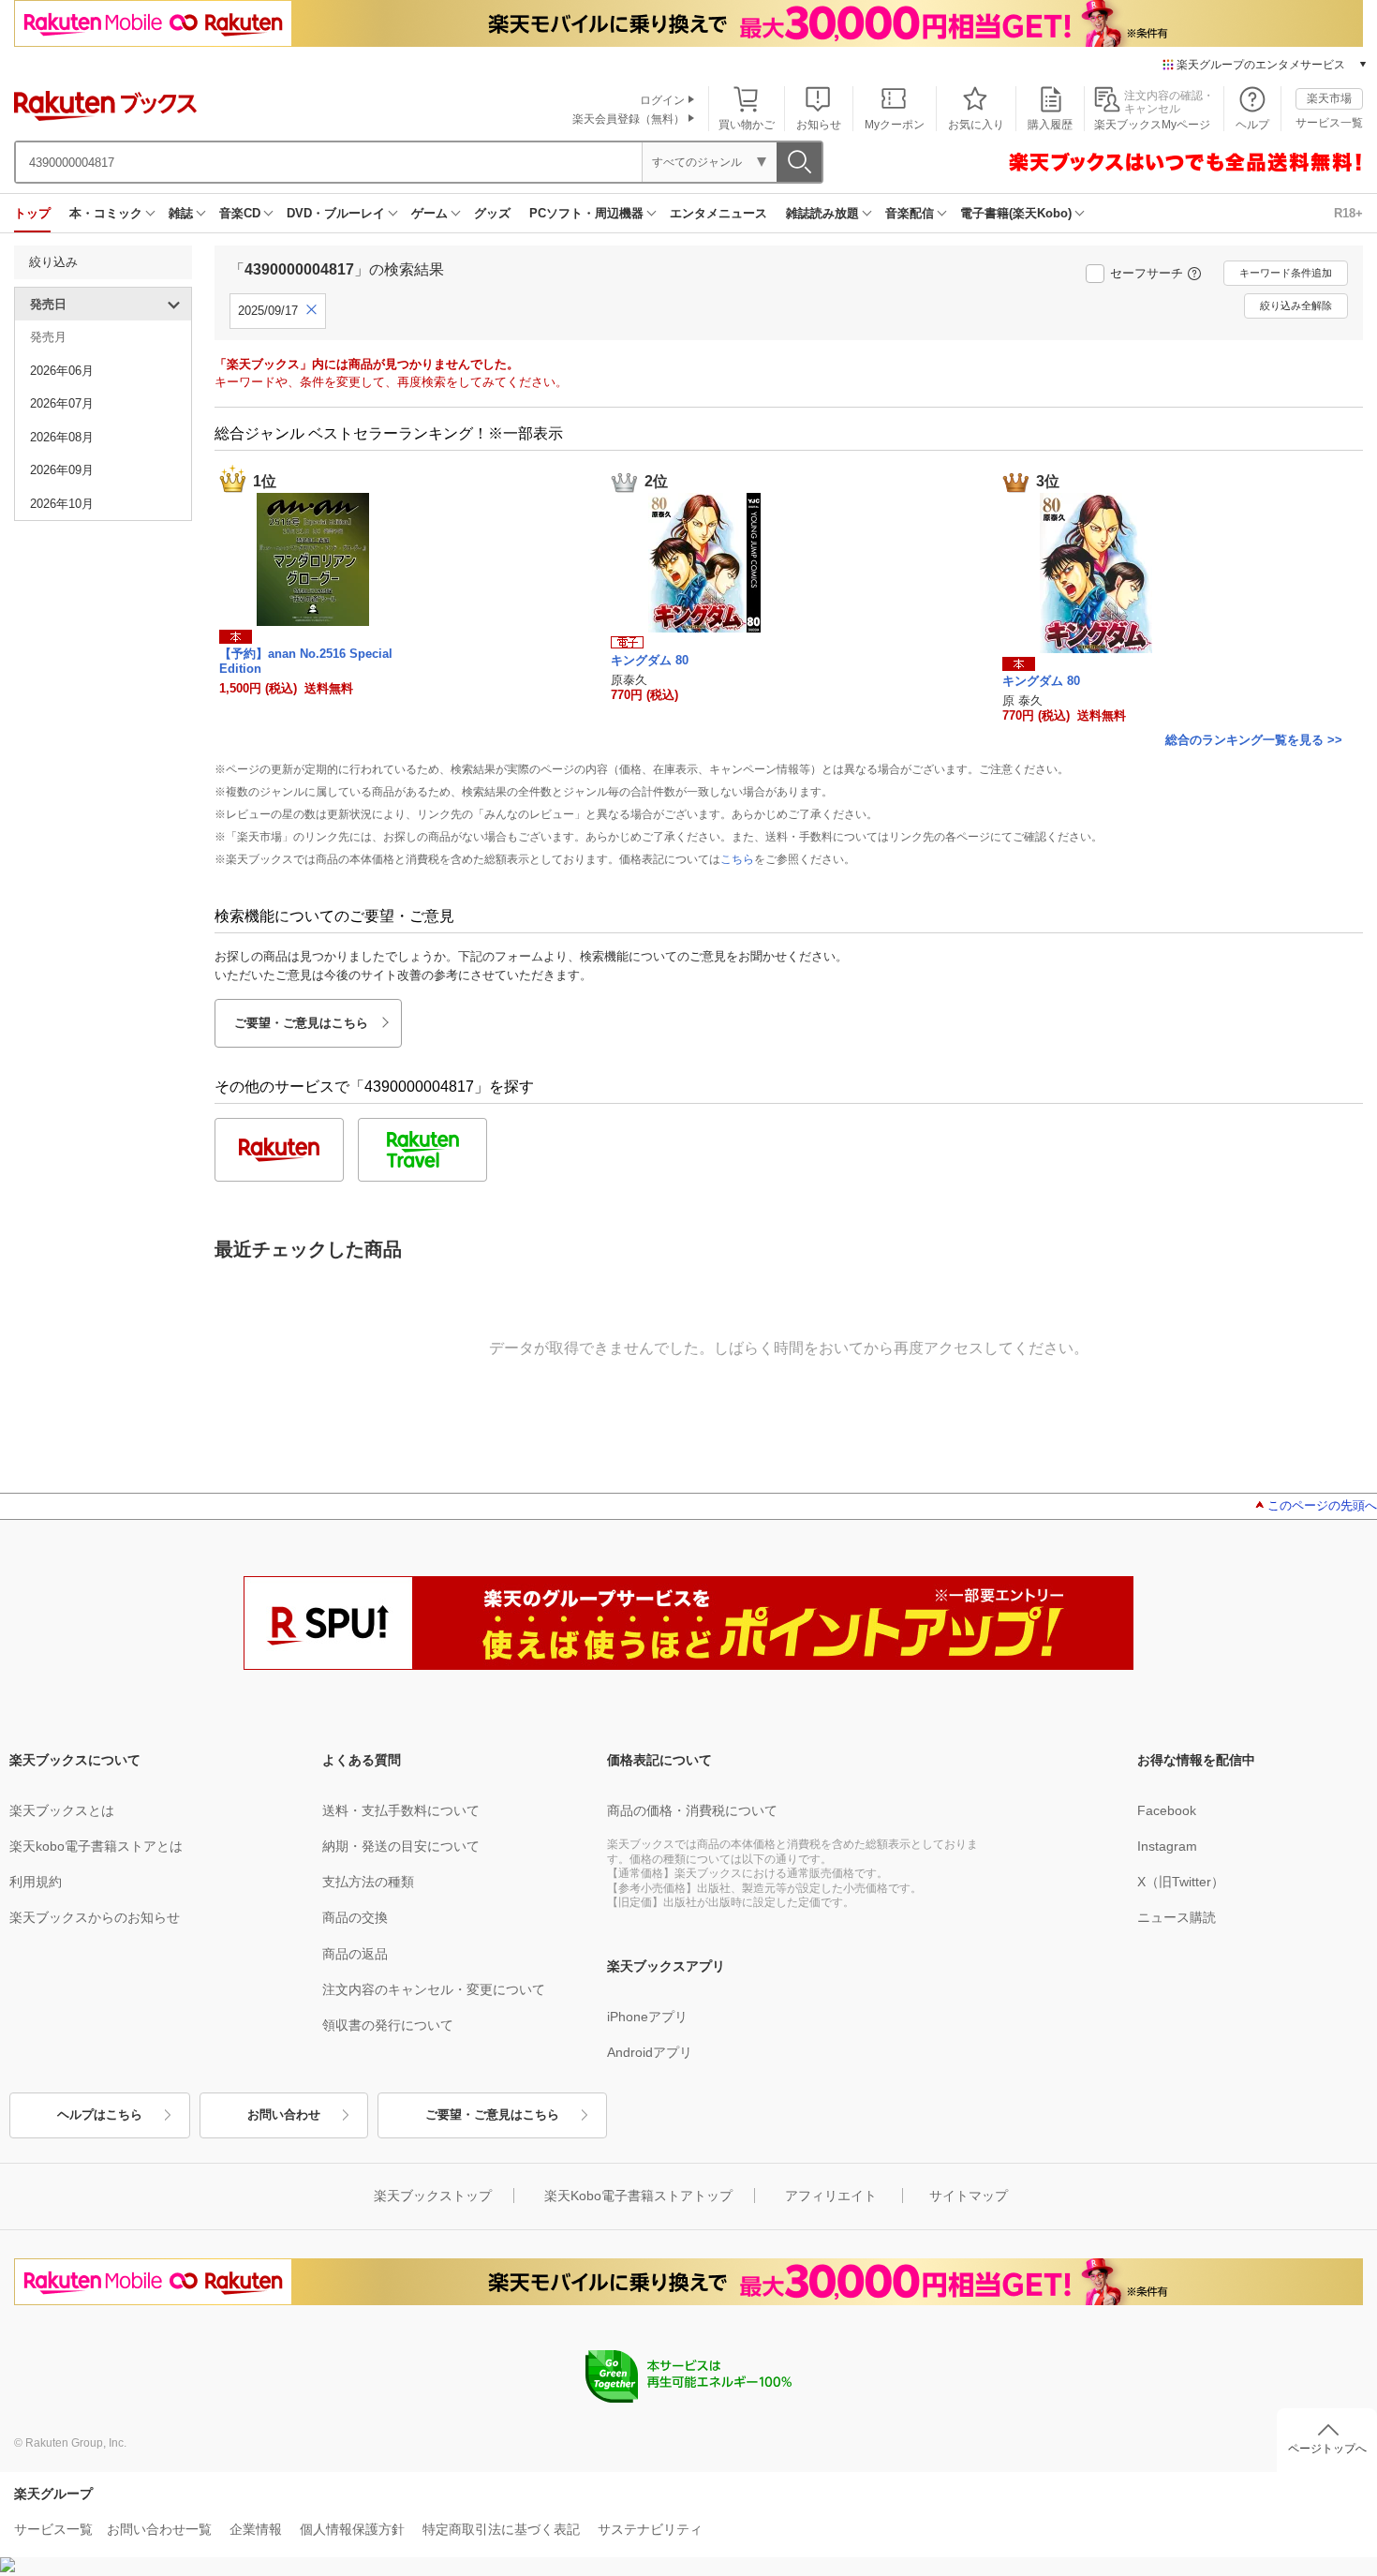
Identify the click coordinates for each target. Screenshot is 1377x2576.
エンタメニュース (718, 213)
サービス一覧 (1329, 123)
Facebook (1167, 1810)
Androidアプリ (650, 2052)
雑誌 (181, 213)
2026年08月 (62, 437)
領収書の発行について (388, 2025)
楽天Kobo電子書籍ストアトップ (638, 2196)
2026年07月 (62, 403)
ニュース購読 (1177, 1917)
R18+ (1348, 213)
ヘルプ (1252, 125)
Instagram (1167, 1846)
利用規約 (36, 1882)
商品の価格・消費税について (692, 1810)
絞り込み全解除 (1296, 305)
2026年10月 (62, 504)
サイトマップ (969, 2196)
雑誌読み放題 (822, 213)
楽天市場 (1329, 98)
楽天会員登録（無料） (629, 119)
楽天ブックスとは (62, 1810)
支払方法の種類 (368, 1882)
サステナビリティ (650, 2529)
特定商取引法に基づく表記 (501, 2529)
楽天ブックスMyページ (1152, 125)
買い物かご (747, 125)
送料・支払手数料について (401, 1810)
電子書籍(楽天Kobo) (1016, 213)
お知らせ (819, 125)
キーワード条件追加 (1286, 273)
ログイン (662, 100)
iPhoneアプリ (647, 2017)
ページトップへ (1327, 2449)
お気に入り (976, 125)
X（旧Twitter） (1181, 1882)
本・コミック (106, 213)
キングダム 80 (650, 660)
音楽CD (240, 213)
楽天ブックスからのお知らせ (95, 1917)
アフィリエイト (831, 2196)
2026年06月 (62, 371)
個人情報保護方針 (352, 2529)
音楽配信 (910, 213)
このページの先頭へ (1322, 1505)
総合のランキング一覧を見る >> (1254, 740)
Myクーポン (895, 125)
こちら (737, 859)
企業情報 (256, 2529)
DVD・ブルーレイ (336, 213)
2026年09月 (62, 470)
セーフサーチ (1147, 273)
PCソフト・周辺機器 (586, 213)
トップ (32, 213)
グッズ (492, 213)
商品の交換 (355, 1917)
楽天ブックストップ (433, 2196)
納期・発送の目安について (401, 1846)
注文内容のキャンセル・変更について (434, 1989)
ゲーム (429, 213)
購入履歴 (1050, 125)
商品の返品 (355, 1954)
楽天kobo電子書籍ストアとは (96, 1846)
